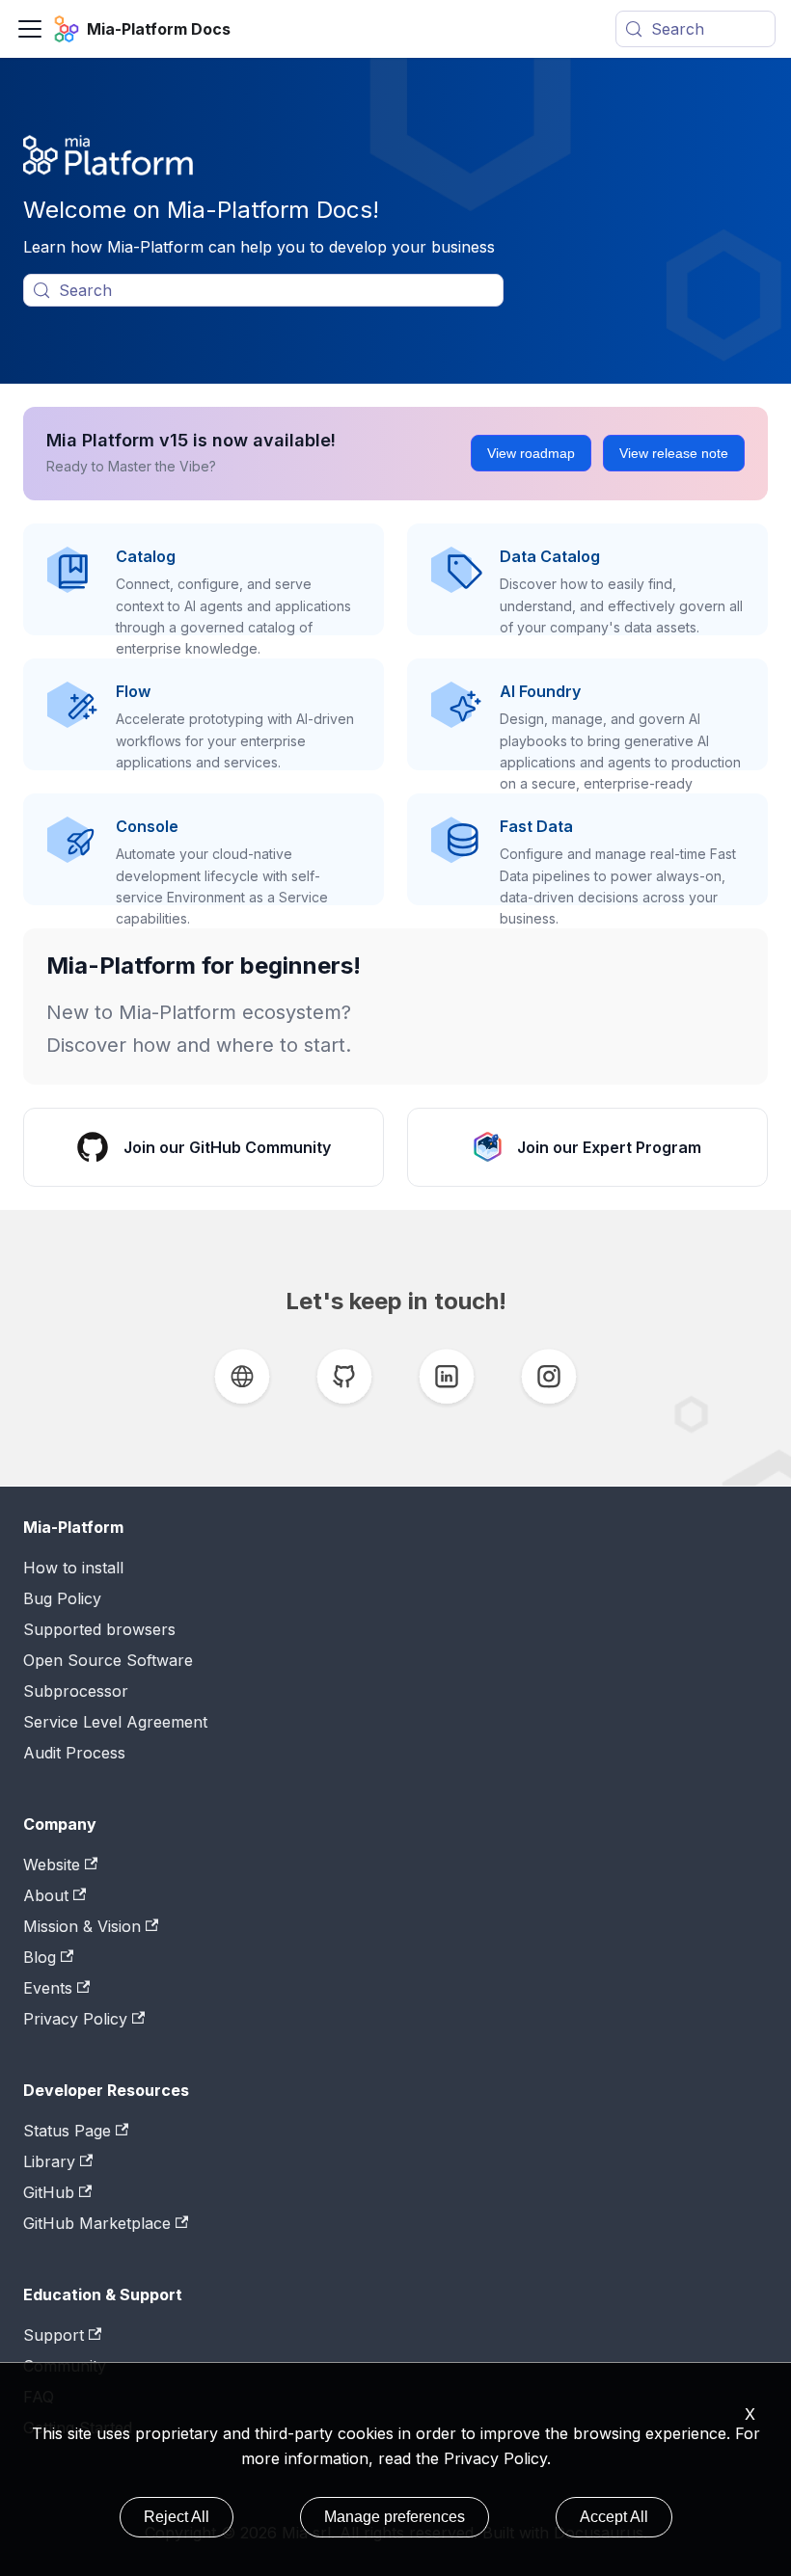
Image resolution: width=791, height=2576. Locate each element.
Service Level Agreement (115, 1722)
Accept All (614, 2517)
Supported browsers (99, 1629)
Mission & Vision (82, 1926)
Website (52, 1865)
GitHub (49, 2192)
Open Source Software (108, 1660)
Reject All (177, 2517)
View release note (674, 453)
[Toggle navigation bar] (30, 29)
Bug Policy (62, 1598)
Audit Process (74, 1753)
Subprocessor (76, 1691)
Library (49, 2161)
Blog (40, 1957)
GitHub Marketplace (97, 2223)
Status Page (67, 2131)
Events (48, 1988)
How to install (73, 1568)
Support (54, 2335)
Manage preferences (395, 2517)
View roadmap (531, 453)
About (46, 1895)
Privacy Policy (495, 2458)
